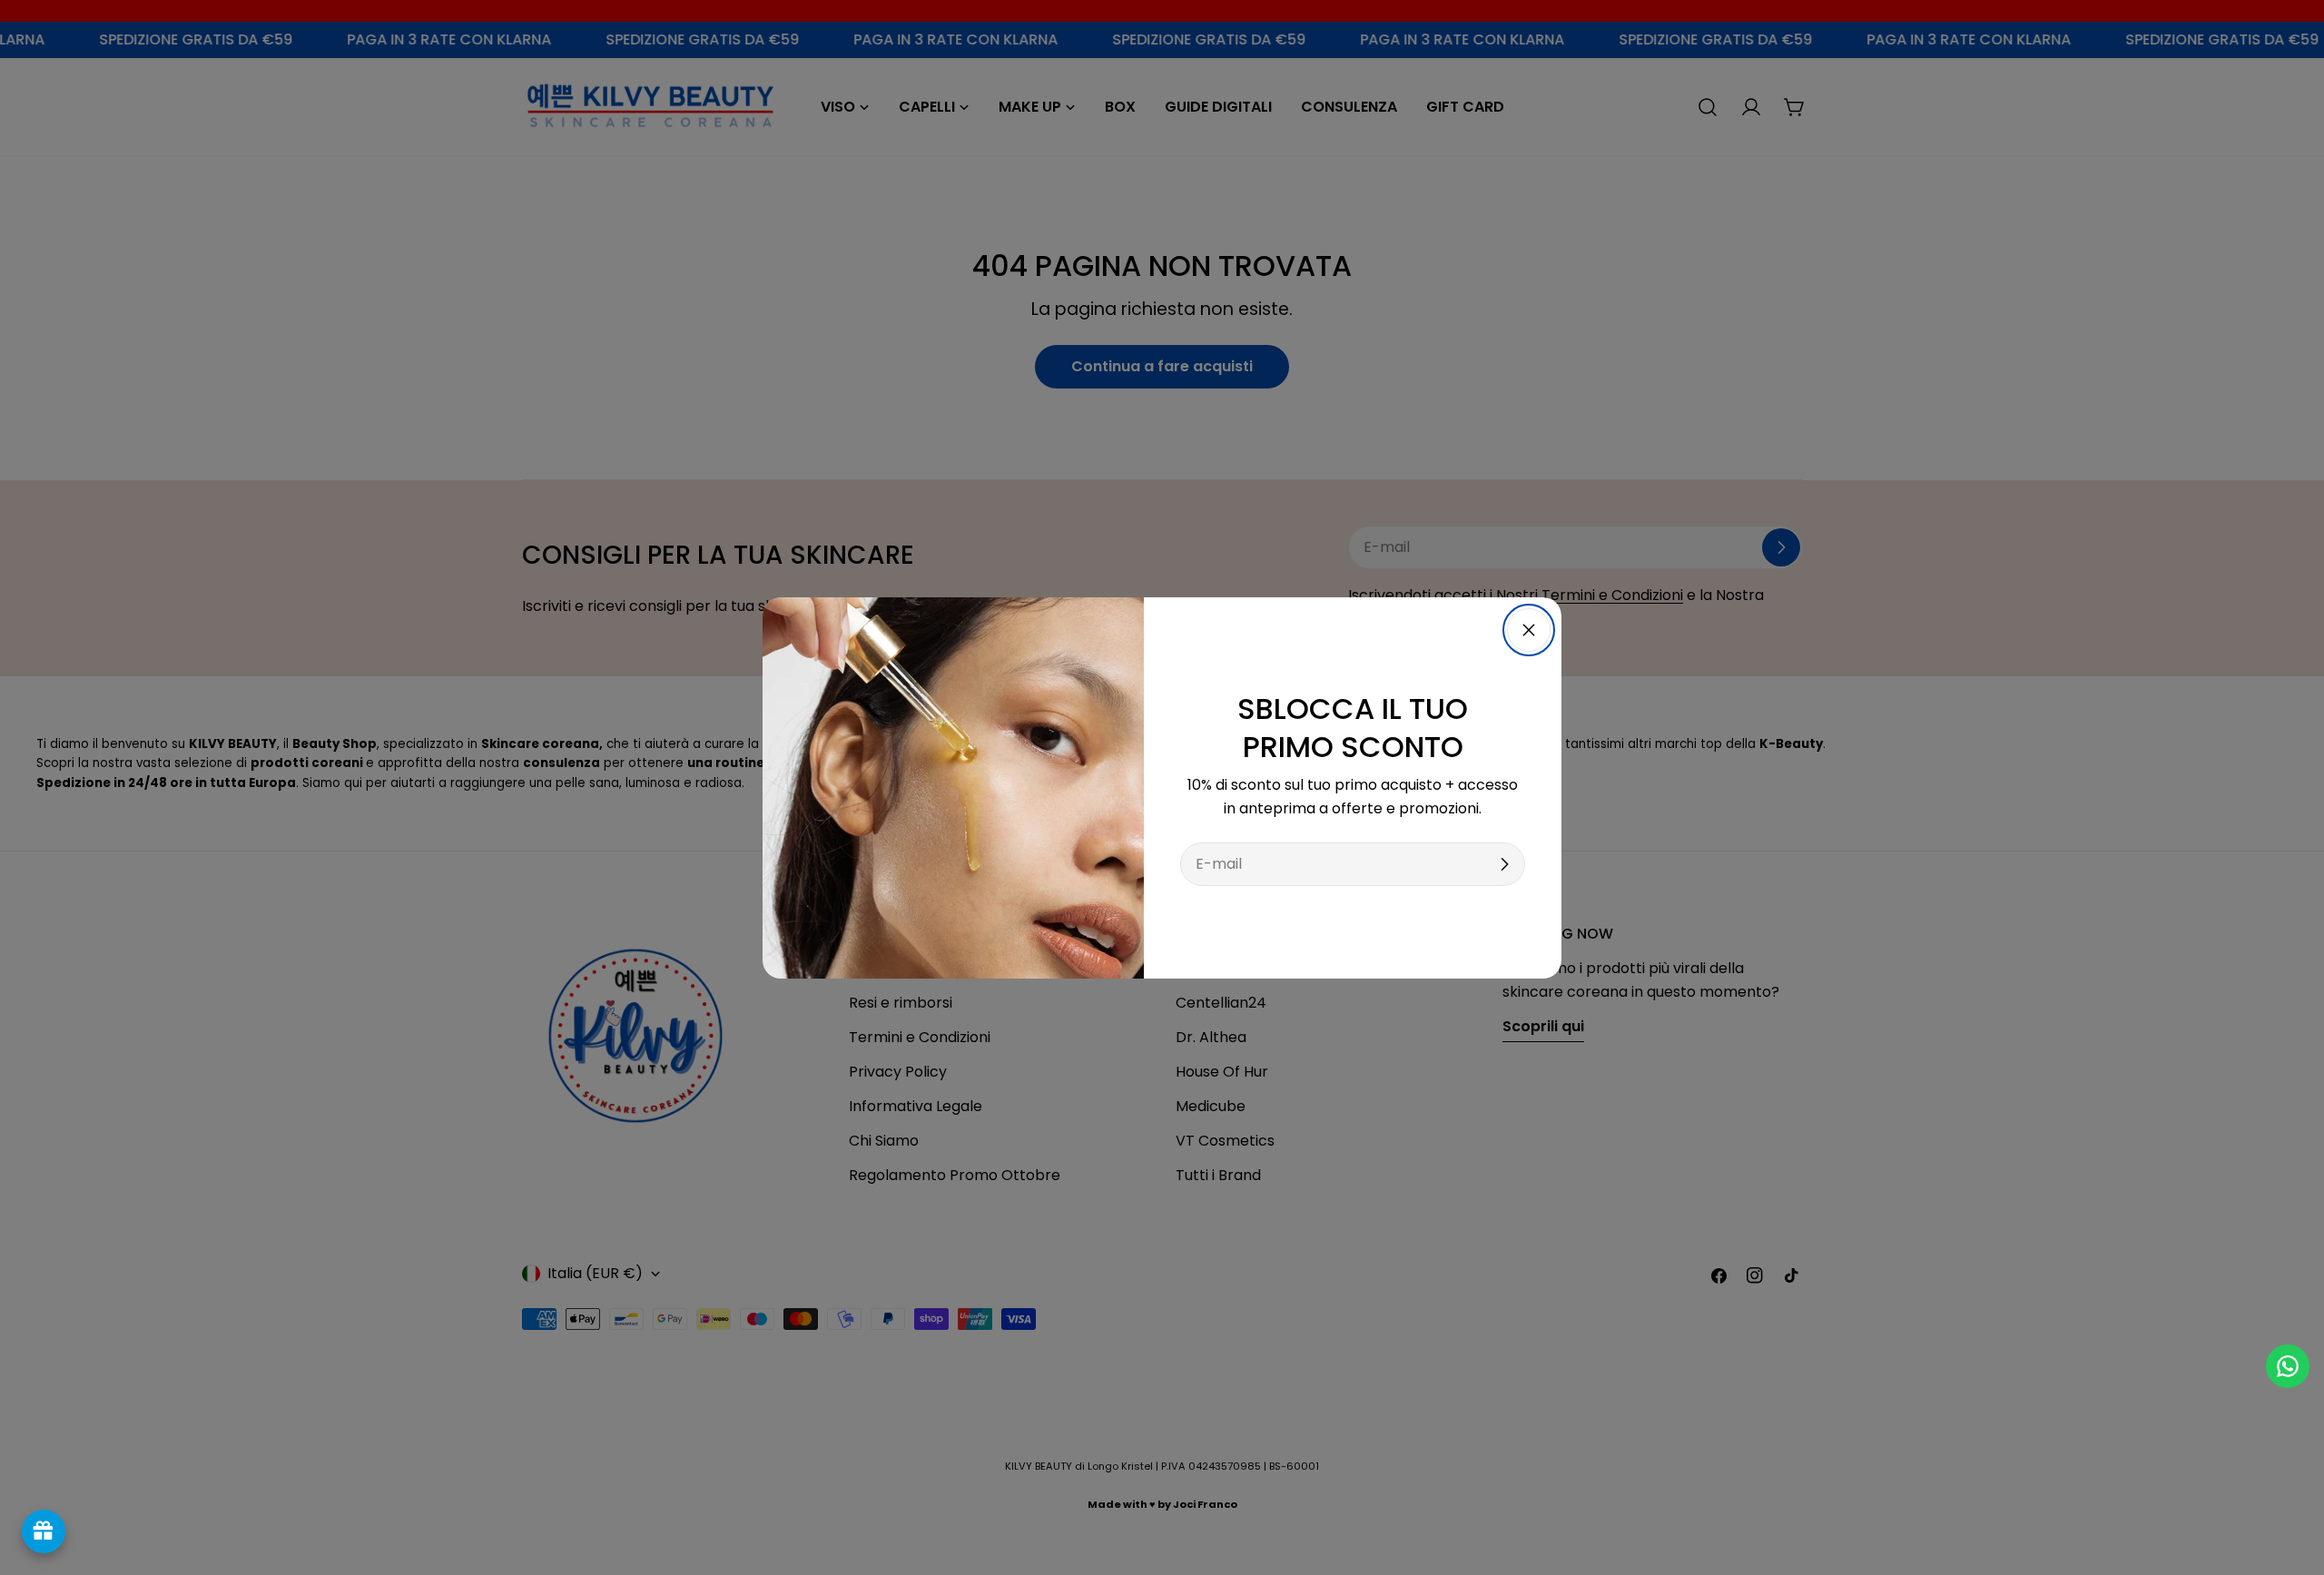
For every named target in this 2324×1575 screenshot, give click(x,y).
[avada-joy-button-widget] (44, 1531)
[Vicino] (1529, 630)
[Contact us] (2288, 1366)
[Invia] (1504, 864)
